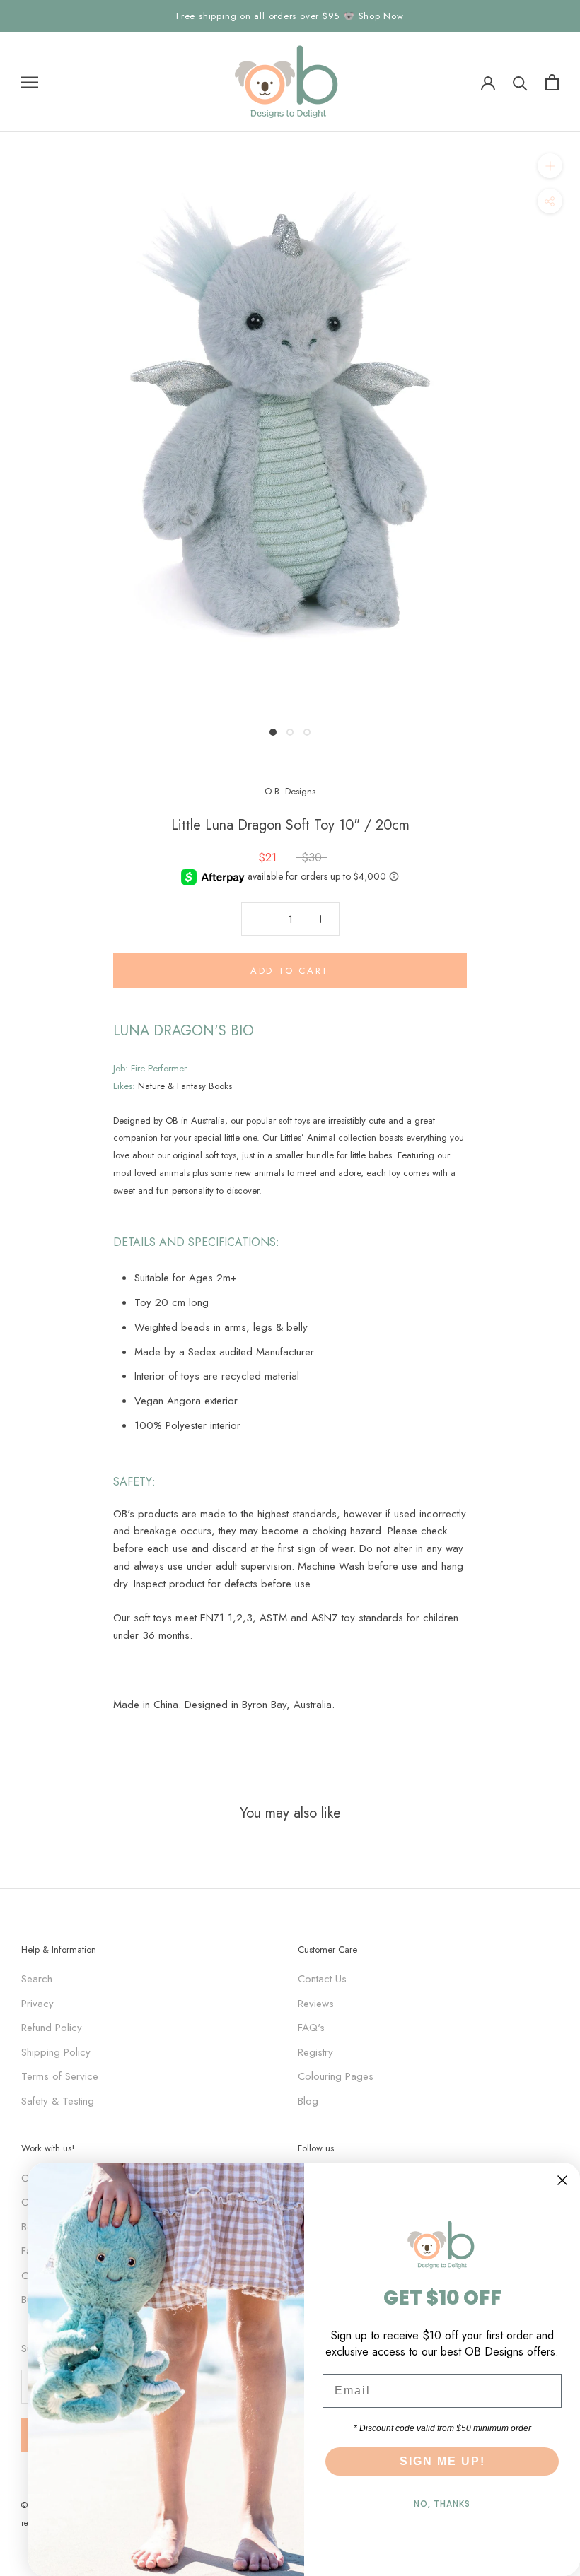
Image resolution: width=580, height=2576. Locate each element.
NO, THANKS (442, 2504)
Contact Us (322, 1979)
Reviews (316, 2004)
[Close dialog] (562, 2180)
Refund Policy (52, 2028)
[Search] (520, 82)
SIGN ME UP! (442, 2461)
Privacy (37, 2004)
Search (37, 1979)
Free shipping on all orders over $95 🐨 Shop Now (290, 16)
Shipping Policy (56, 2052)
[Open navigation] (30, 82)
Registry (315, 2052)
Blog (308, 2101)
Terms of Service (60, 2076)
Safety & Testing (58, 2101)
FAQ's (311, 2028)
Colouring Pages (336, 2076)
